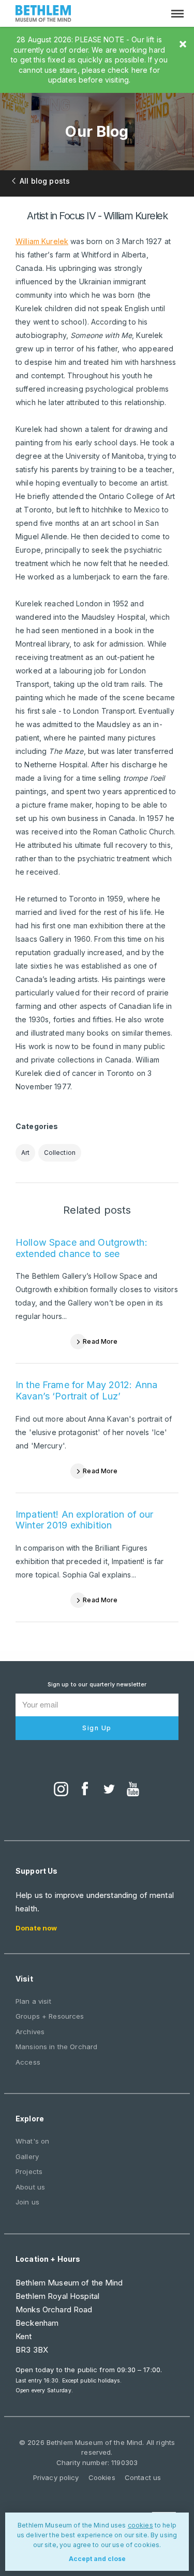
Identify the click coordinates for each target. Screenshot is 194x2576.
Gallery (27, 2156)
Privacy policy (56, 2477)
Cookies (102, 2477)
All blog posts (45, 181)
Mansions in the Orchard (56, 2047)
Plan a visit (33, 2001)
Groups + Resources (50, 2016)
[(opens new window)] (61, 1790)
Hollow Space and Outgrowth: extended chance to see (81, 1248)
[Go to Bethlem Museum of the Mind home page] (43, 15)
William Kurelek (42, 241)
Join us (27, 2202)
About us (30, 2187)
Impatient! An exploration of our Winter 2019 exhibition (84, 1520)
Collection (60, 1153)
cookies (140, 2525)
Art (25, 1153)
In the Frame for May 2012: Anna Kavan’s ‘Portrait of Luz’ (86, 1390)
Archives (30, 2032)
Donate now (36, 1928)
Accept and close (97, 2559)
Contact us (143, 2477)
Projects (29, 2171)
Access (28, 2062)
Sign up (97, 1728)
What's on (32, 2141)
